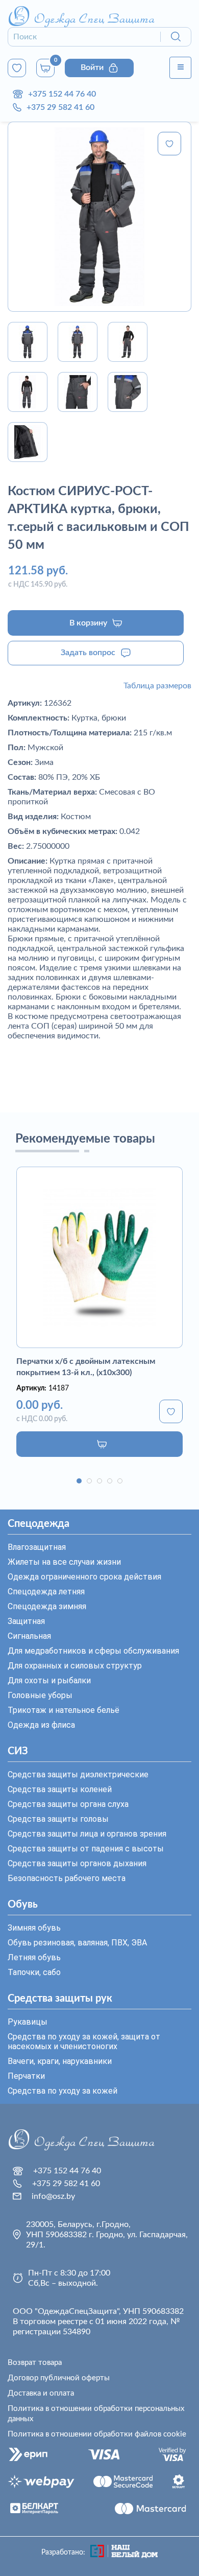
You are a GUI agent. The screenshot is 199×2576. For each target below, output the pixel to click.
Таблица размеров (157, 686)
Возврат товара (35, 2363)
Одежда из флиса (41, 1725)
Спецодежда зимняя (47, 1606)
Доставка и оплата (41, 2393)
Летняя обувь (34, 1957)
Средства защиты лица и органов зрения (87, 1834)
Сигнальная (29, 1636)
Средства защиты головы (58, 1819)
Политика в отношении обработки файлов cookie (97, 2434)
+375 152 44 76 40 (62, 94)
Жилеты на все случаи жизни (64, 1562)
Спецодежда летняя (46, 1592)
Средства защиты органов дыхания (77, 1863)
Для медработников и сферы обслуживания (93, 1651)
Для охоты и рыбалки (49, 1680)
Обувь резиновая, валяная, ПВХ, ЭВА (77, 1943)
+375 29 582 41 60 (60, 107)
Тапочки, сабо (34, 1972)
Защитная (26, 1621)
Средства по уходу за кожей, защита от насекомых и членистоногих (84, 2041)
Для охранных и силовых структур (75, 1666)
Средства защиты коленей (60, 1789)
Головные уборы (40, 1695)
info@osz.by (53, 2196)
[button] (79, 1481)
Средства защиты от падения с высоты (86, 1849)
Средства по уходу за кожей (63, 2091)
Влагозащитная (37, 1547)
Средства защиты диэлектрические (78, 1774)
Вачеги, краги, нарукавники (60, 2061)
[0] (17, 68)
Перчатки (26, 2076)
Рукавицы (28, 2022)
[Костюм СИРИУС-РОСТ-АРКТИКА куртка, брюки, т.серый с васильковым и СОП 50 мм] (99, 217)
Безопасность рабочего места (67, 1878)
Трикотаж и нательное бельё (64, 1710)
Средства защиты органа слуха (68, 1804)
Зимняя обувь (34, 1928)
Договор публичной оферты (59, 2378)
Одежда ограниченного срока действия (84, 1577)
